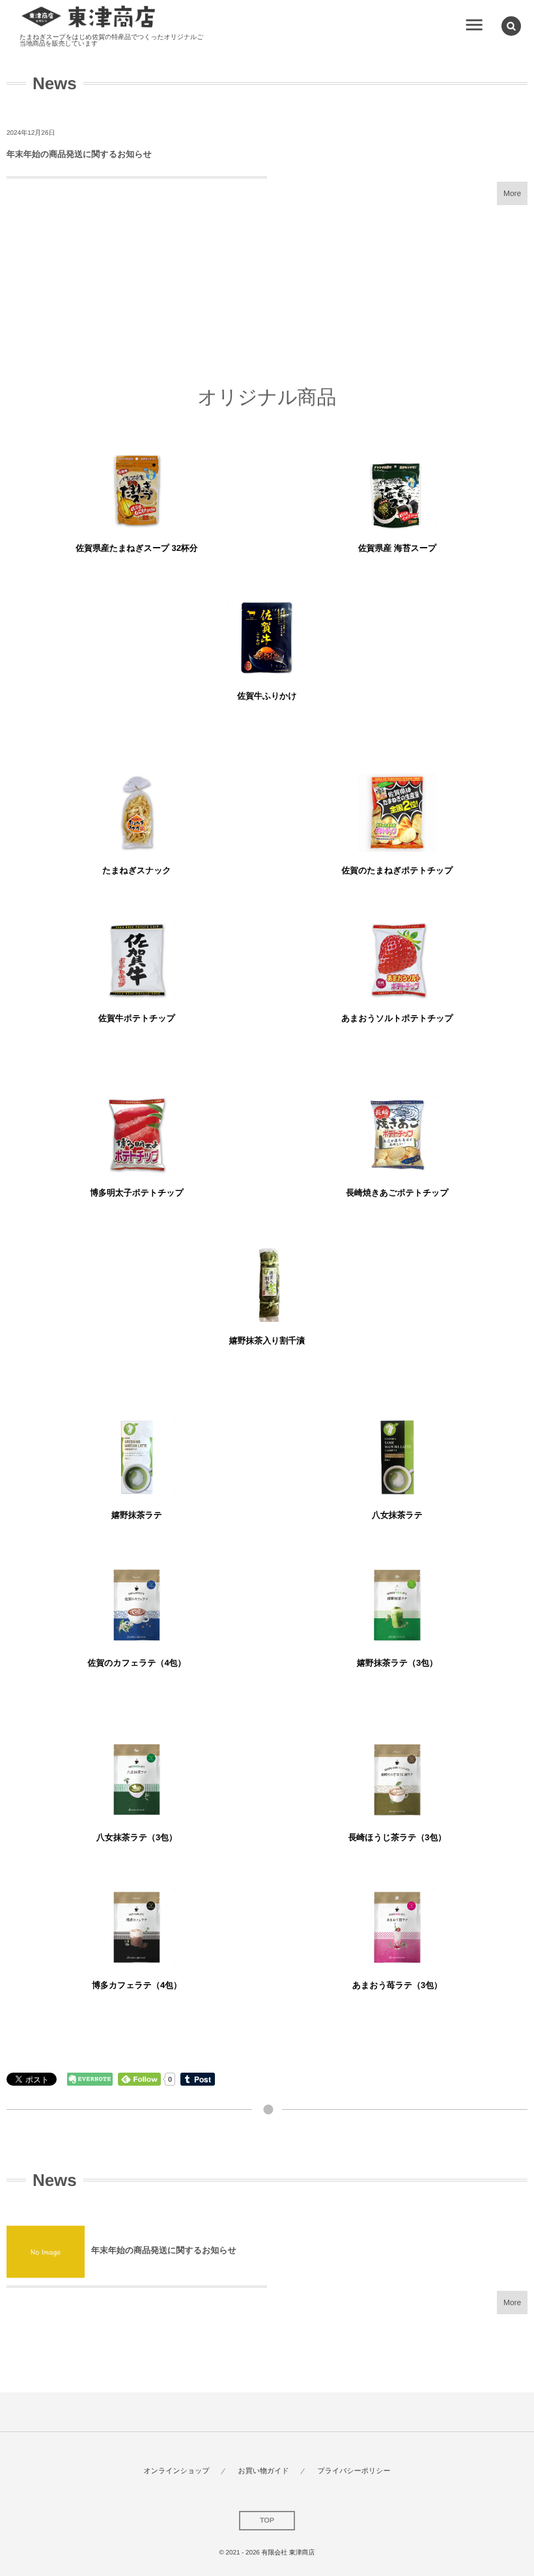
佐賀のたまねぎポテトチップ (397, 870)
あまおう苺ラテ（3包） (397, 1985)
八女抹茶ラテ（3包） (137, 1837)
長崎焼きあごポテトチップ (397, 1193)
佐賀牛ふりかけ (267, 696)
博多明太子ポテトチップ (137, 1193)
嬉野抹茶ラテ (137, 1515)
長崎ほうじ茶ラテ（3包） (398, 1837)
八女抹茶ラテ (397, 1515)
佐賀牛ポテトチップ (137, 1018)
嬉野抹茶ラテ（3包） (397, 1663)
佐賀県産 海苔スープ (397, 548)
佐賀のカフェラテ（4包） (137, 1663)
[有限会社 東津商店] (89, 17)
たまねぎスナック (137, 870)
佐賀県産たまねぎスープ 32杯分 (136, 548)
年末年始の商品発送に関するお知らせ (79, 154)
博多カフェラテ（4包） (137, 1985)
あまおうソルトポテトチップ (397, 1018)
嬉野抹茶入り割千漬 (267, 1340)
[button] (511, 26)
